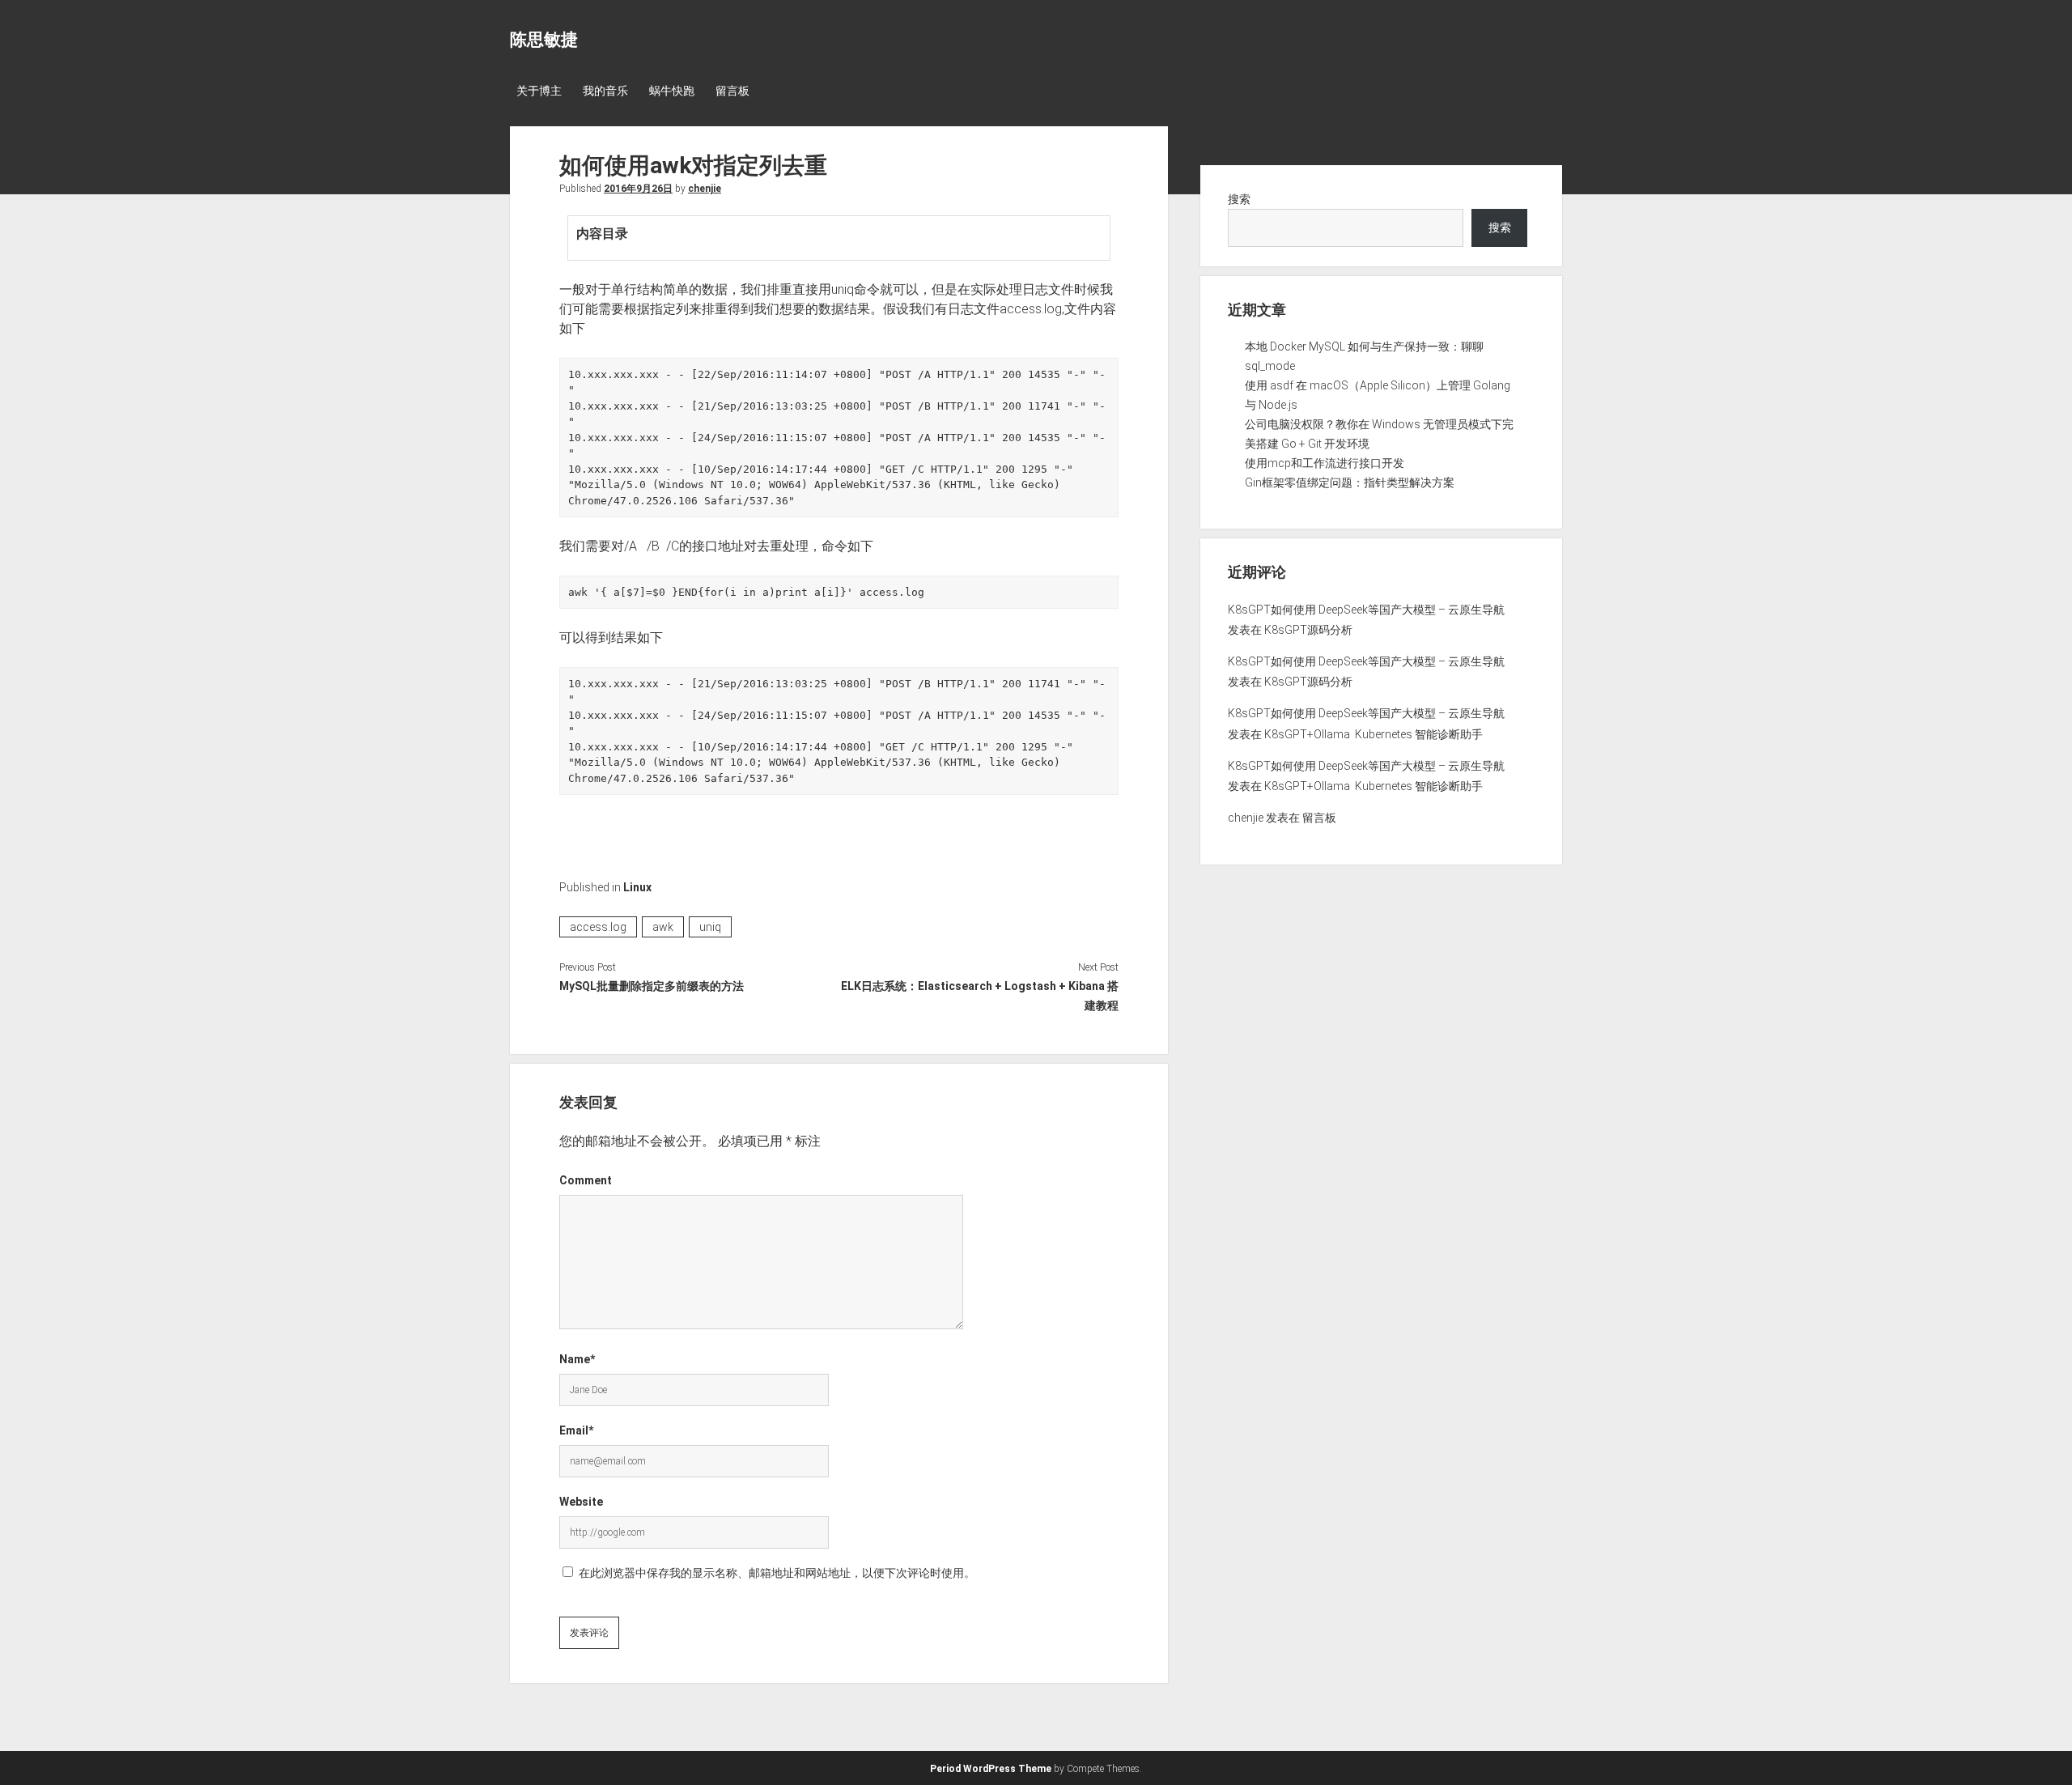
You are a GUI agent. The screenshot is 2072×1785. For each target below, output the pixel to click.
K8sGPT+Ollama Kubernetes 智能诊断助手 (1374, 734)
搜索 (1239, 199)
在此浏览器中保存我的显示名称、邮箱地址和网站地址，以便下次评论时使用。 (777, 1573)
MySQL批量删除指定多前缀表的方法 (652, 986)
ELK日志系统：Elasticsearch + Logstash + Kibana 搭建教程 (979, 996)
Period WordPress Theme (991, 1769)
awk (663, 927)
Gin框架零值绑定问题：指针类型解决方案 (1350, 482)
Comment (586, 1180)
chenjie (705, 189)
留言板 (732, 91)
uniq (710, 927)
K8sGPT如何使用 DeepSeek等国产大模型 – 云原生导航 (1366, 610)
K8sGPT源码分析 (1308, 630)
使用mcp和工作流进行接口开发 (1325, 463)
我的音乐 (605, 91)
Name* (577, 1359)
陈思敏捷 (544, 40)
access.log (598, 927)
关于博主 (539, 91)
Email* (576, 1430)
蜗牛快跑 (672, 91)
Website (581, 1502)
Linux (637, 887)
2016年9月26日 (638, 189)
